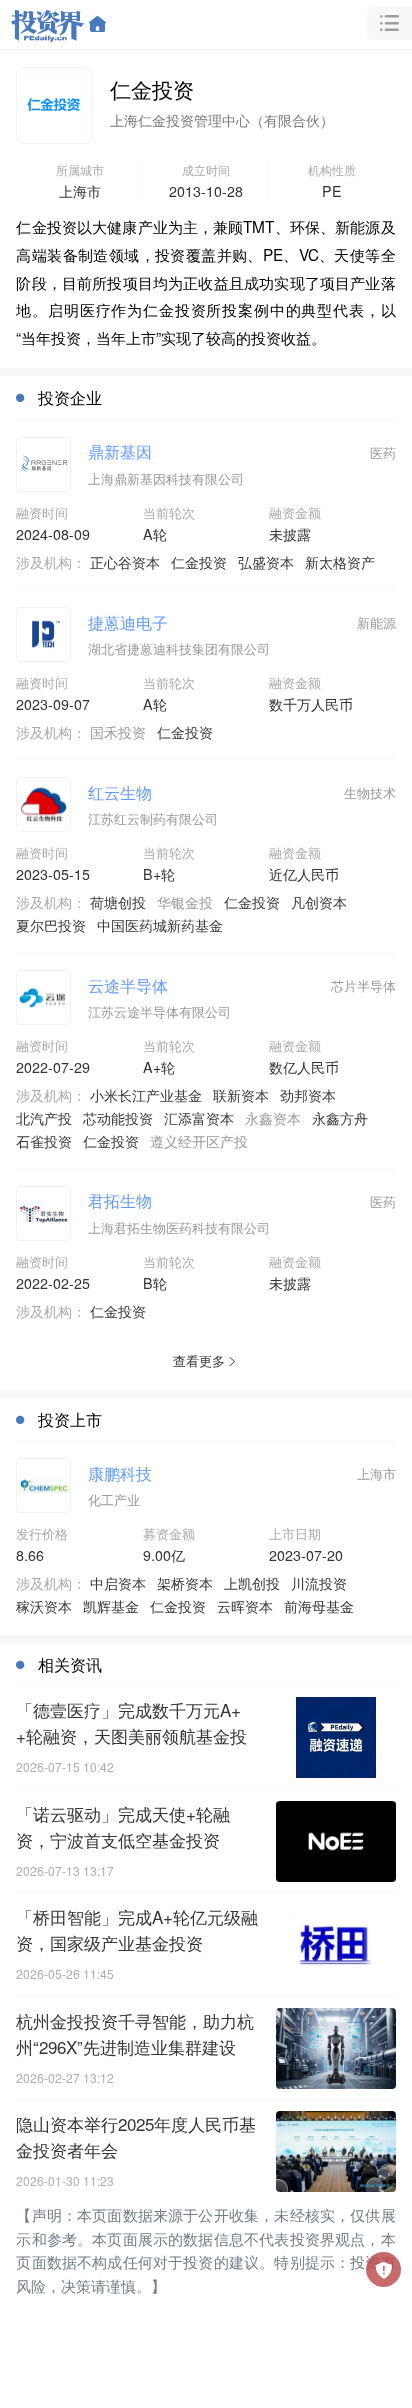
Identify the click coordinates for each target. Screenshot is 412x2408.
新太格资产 (340, 562)
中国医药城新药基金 (160, 925)
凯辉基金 (111, 1606)
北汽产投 (44, 1118)
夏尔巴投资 (51, 925)
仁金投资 (199, 562)
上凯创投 (252, 1583)
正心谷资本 (125, 562)
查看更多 (199, 1360)
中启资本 (118, 1583)
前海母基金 (319, 1606)
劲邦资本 (308, 1095)
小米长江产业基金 (146, 1095)
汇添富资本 (199, 1118)
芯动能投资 (118, 1118)
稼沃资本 (44, 1606)
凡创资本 (319, 902)
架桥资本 (185, 1583)
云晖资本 (245, 1606)
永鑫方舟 (340, 1118)
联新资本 (241, 1095)
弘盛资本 (266, 562)
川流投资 (319, 1583)
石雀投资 (44, 1141)
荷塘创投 (118, 902)
